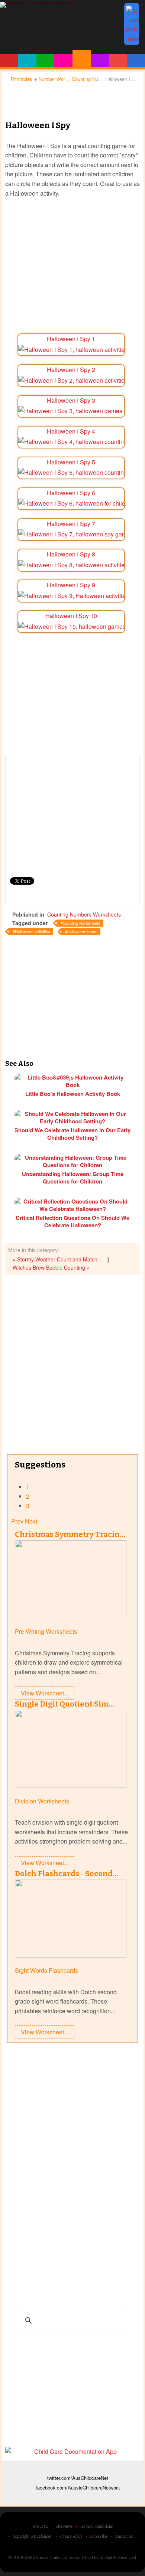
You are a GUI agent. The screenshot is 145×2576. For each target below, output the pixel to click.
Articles (46, 60)
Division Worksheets (42, 1801)
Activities (63, 60)
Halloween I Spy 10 (71, 616)
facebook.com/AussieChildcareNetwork (78, 2487)
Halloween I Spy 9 (71, 585)
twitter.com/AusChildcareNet (78, 2478)
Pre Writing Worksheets (46, 1631)
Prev (17, 1521)
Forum (118, 60)
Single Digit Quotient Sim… (65, 1704)
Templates (100, 60)
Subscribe (98, 2537)
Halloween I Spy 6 (71, 493)
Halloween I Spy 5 (71, 462)
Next (31, 1521)
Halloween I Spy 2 (71, 370)
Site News (64, 2527)
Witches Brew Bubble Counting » (51, 1267)
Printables (82, 58)
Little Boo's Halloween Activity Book (73, 1094)
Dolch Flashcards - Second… (67, 1874)
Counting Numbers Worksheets (84, 914)
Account (136, 60)
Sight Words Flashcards (46, 1970)
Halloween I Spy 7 (71, 524)
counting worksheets (82, 923)
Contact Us (124, 2537)
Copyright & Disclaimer (32, 2537)
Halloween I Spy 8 (71, 554)
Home (9, 60)
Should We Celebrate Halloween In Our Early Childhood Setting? (72, 1134)
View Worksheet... (45, 1693)
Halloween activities (33, 931)
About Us (40, 2527)
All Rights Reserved (118, 2558)
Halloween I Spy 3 (71, 400)
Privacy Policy (71, 2537)
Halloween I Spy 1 (71, 339)
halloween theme (82, 931)
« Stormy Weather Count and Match (55, 1259)
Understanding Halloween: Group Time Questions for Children (73, 1178)
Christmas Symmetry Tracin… (70, 1534)
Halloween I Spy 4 (71, 431)
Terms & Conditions (96, 2527)
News (27, 60)
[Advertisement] (72, 97)
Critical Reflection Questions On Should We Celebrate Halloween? (72, 1221)
